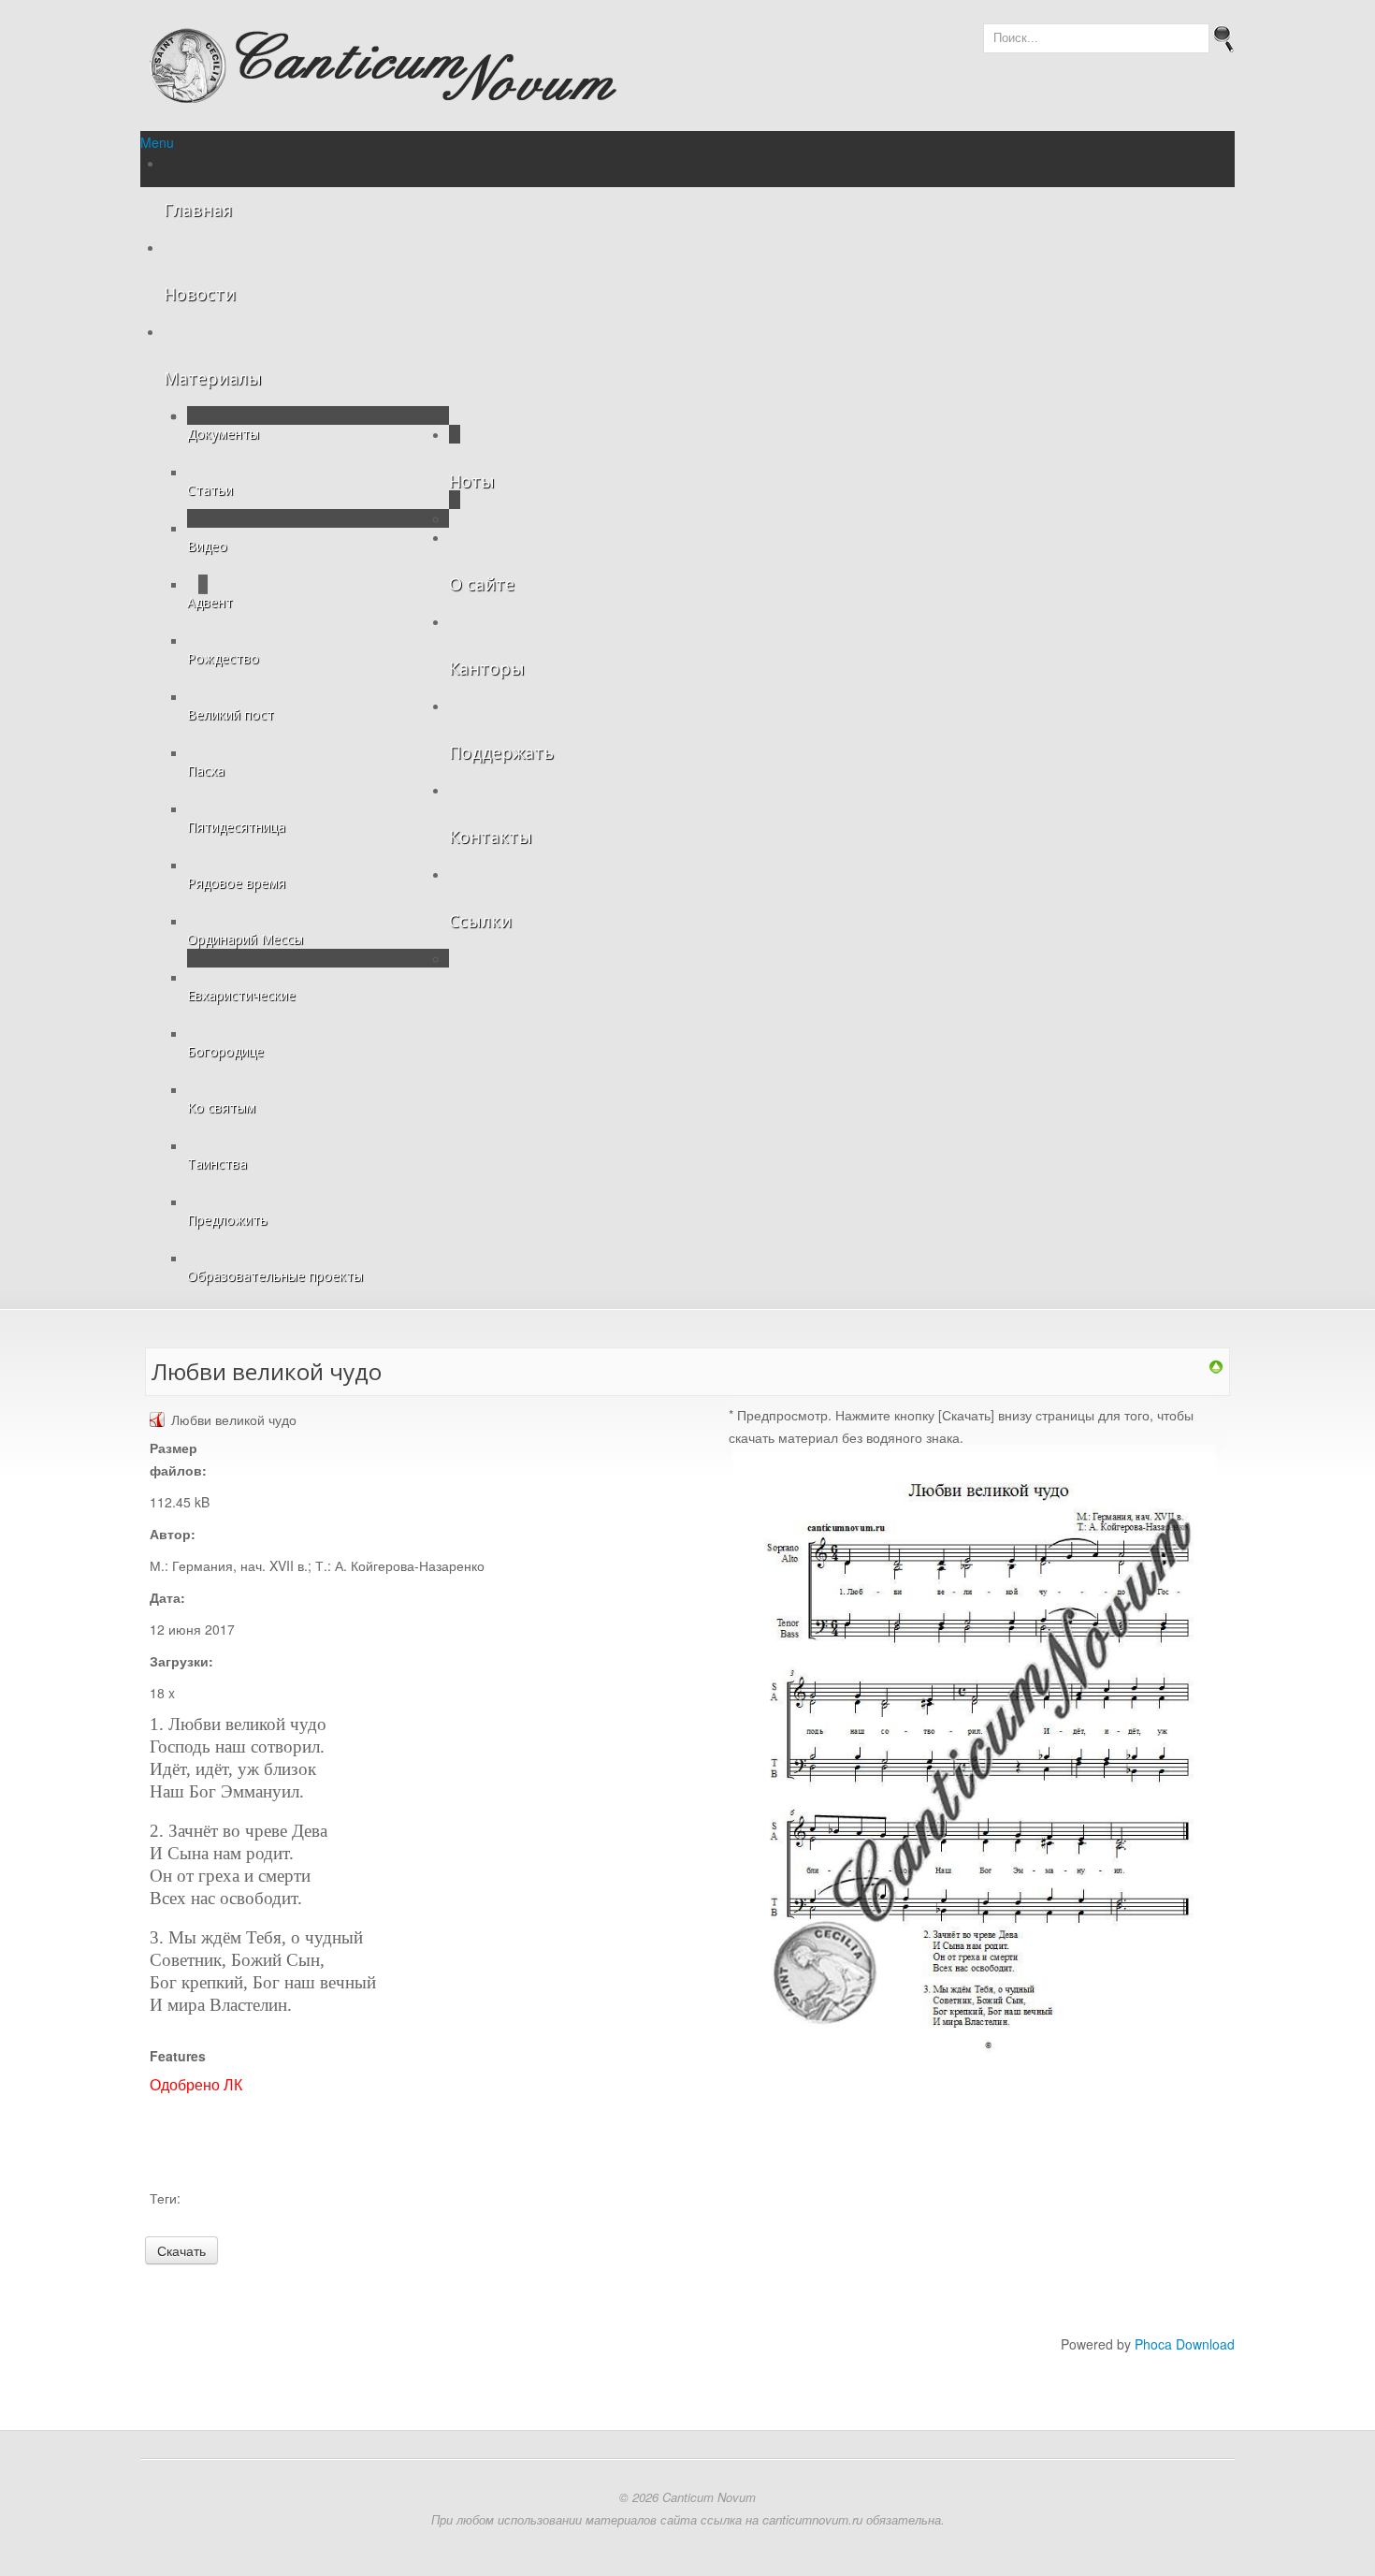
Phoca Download (1185, 2344)
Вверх (29, 22)
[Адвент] (1216, 1365)
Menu (157, 142)
